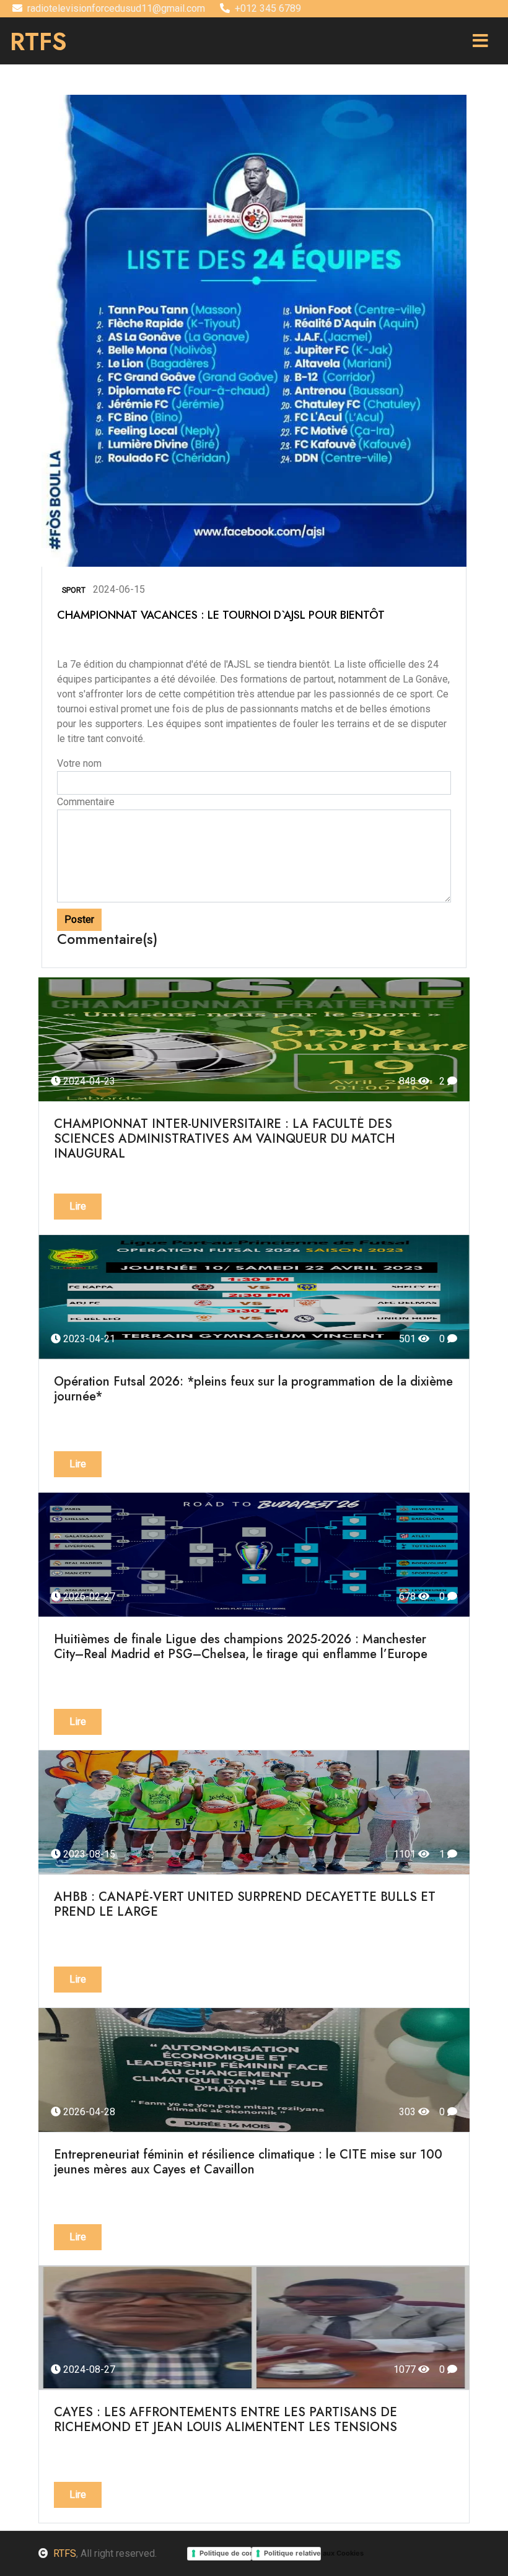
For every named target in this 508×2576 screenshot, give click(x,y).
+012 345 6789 (268, 8)
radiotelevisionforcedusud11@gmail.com (116, 8)
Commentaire (86, 802)
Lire (78, 1206)
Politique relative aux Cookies (292, 2553)
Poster (79, 919)
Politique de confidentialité (226, 2553)
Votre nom (79, 763)
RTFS (65, 2553)
